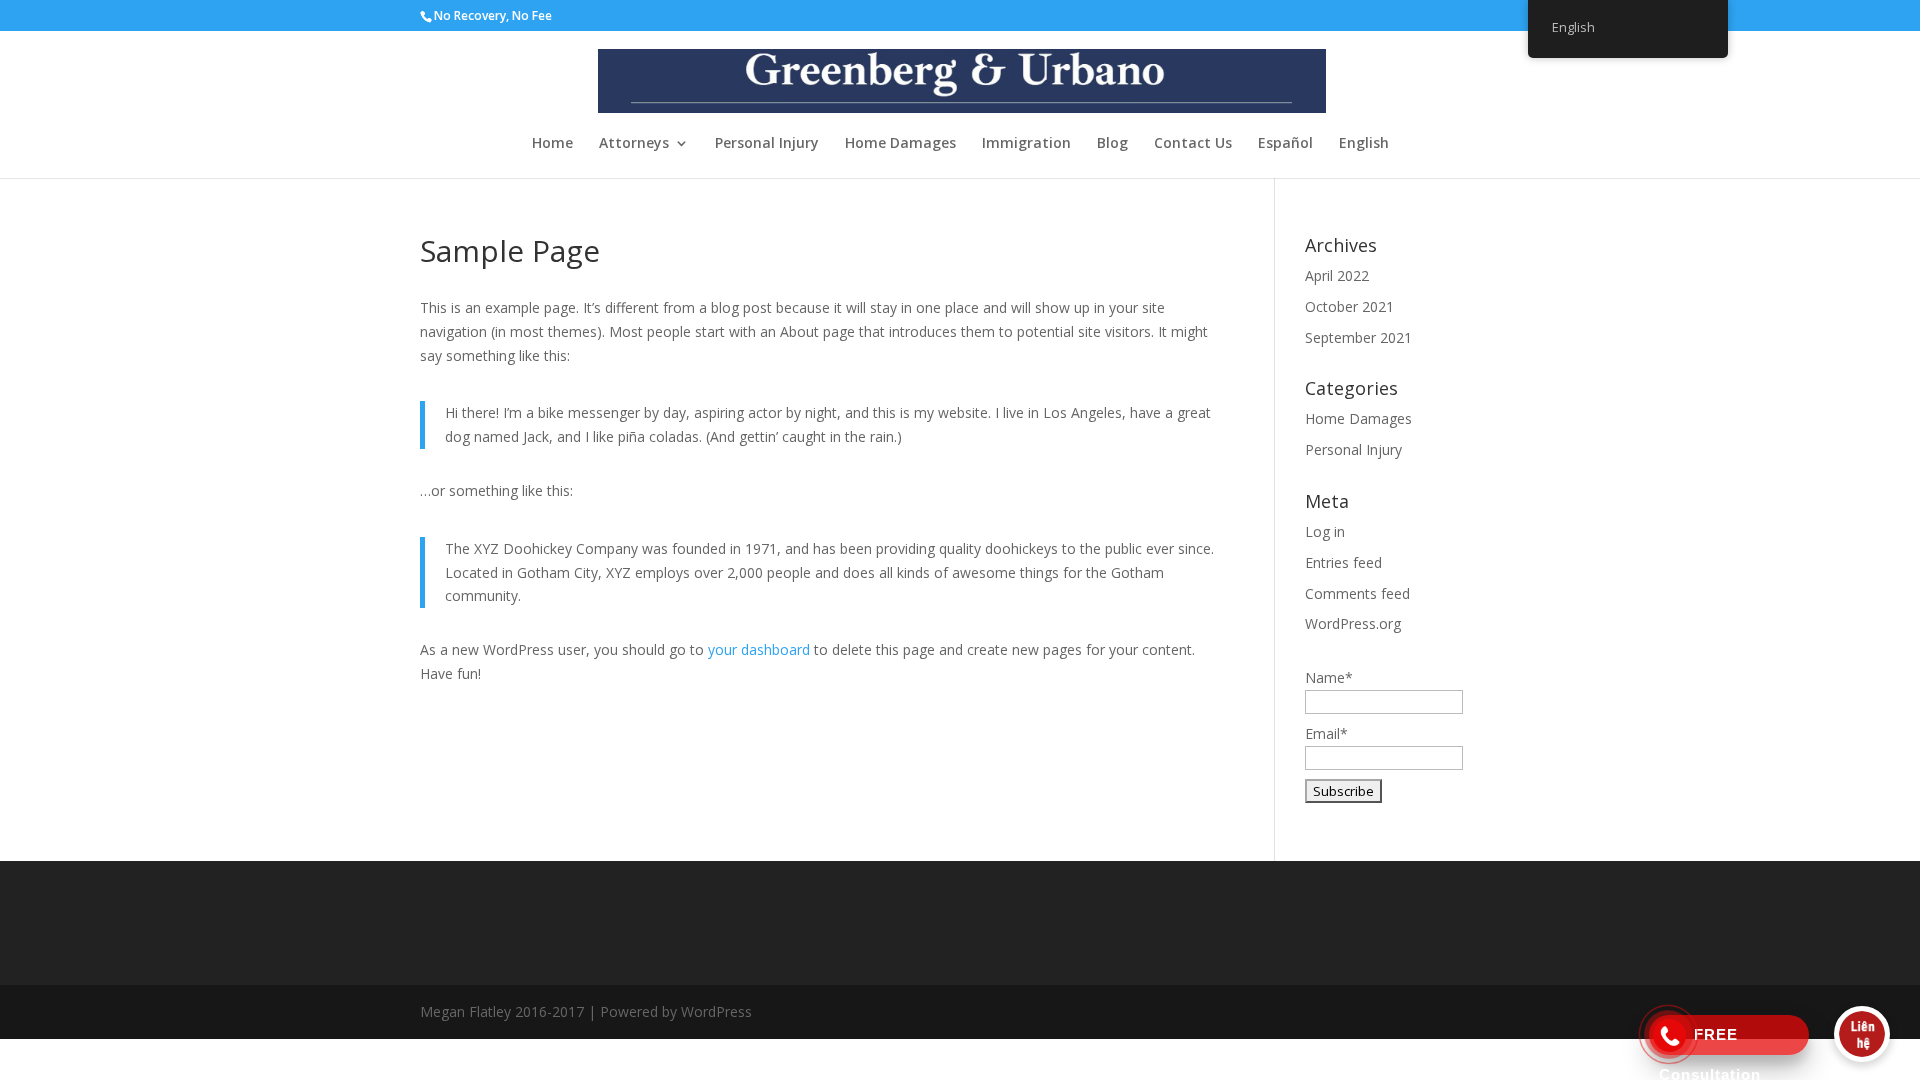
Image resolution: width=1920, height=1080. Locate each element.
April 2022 (1337, 275)
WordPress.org (1353, 623)
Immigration (1026, 144)
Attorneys (634, 144)
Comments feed (1357, 593)
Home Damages (900, 144)
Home (552, 144)
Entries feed (1343, 562)
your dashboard (759, 649)
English (1364, 144)
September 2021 (1358, 337)
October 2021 (1349, 306)
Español (1285, 144)
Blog (1112, 144)
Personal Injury (767, 144)
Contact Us (1193, 144)
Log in (1325, 531)
